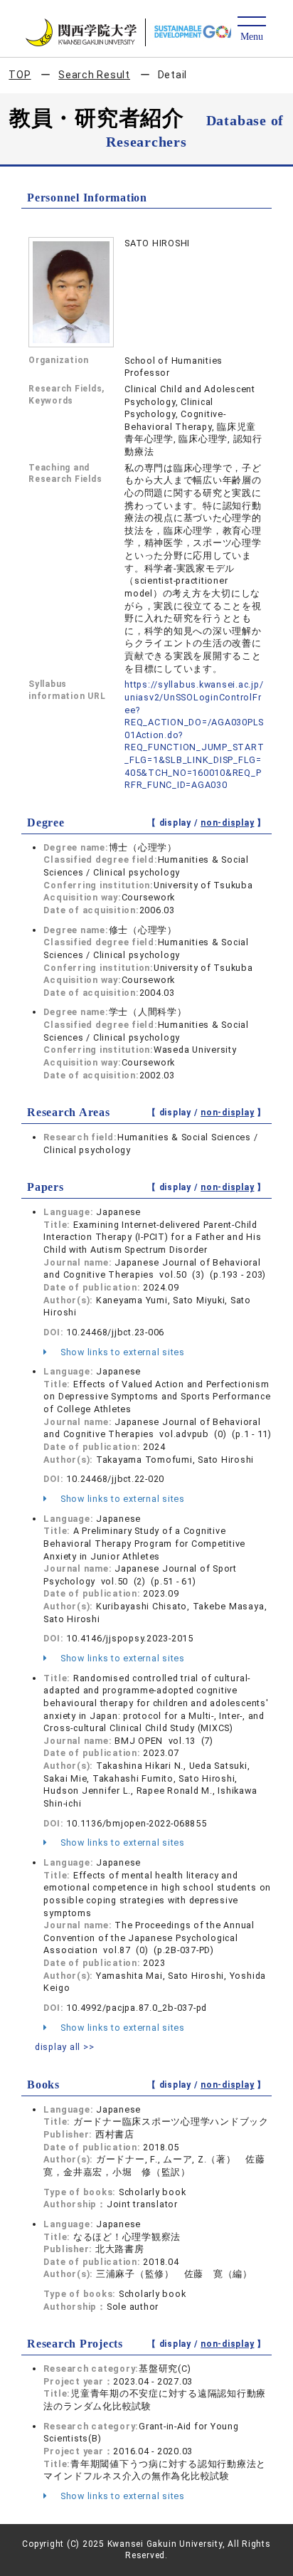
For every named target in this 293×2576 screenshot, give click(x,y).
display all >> (65, 2047)
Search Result (94, 75)
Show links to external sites (121, 1352)
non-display (227, 823)
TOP (20, 75)
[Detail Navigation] (251, 30)
